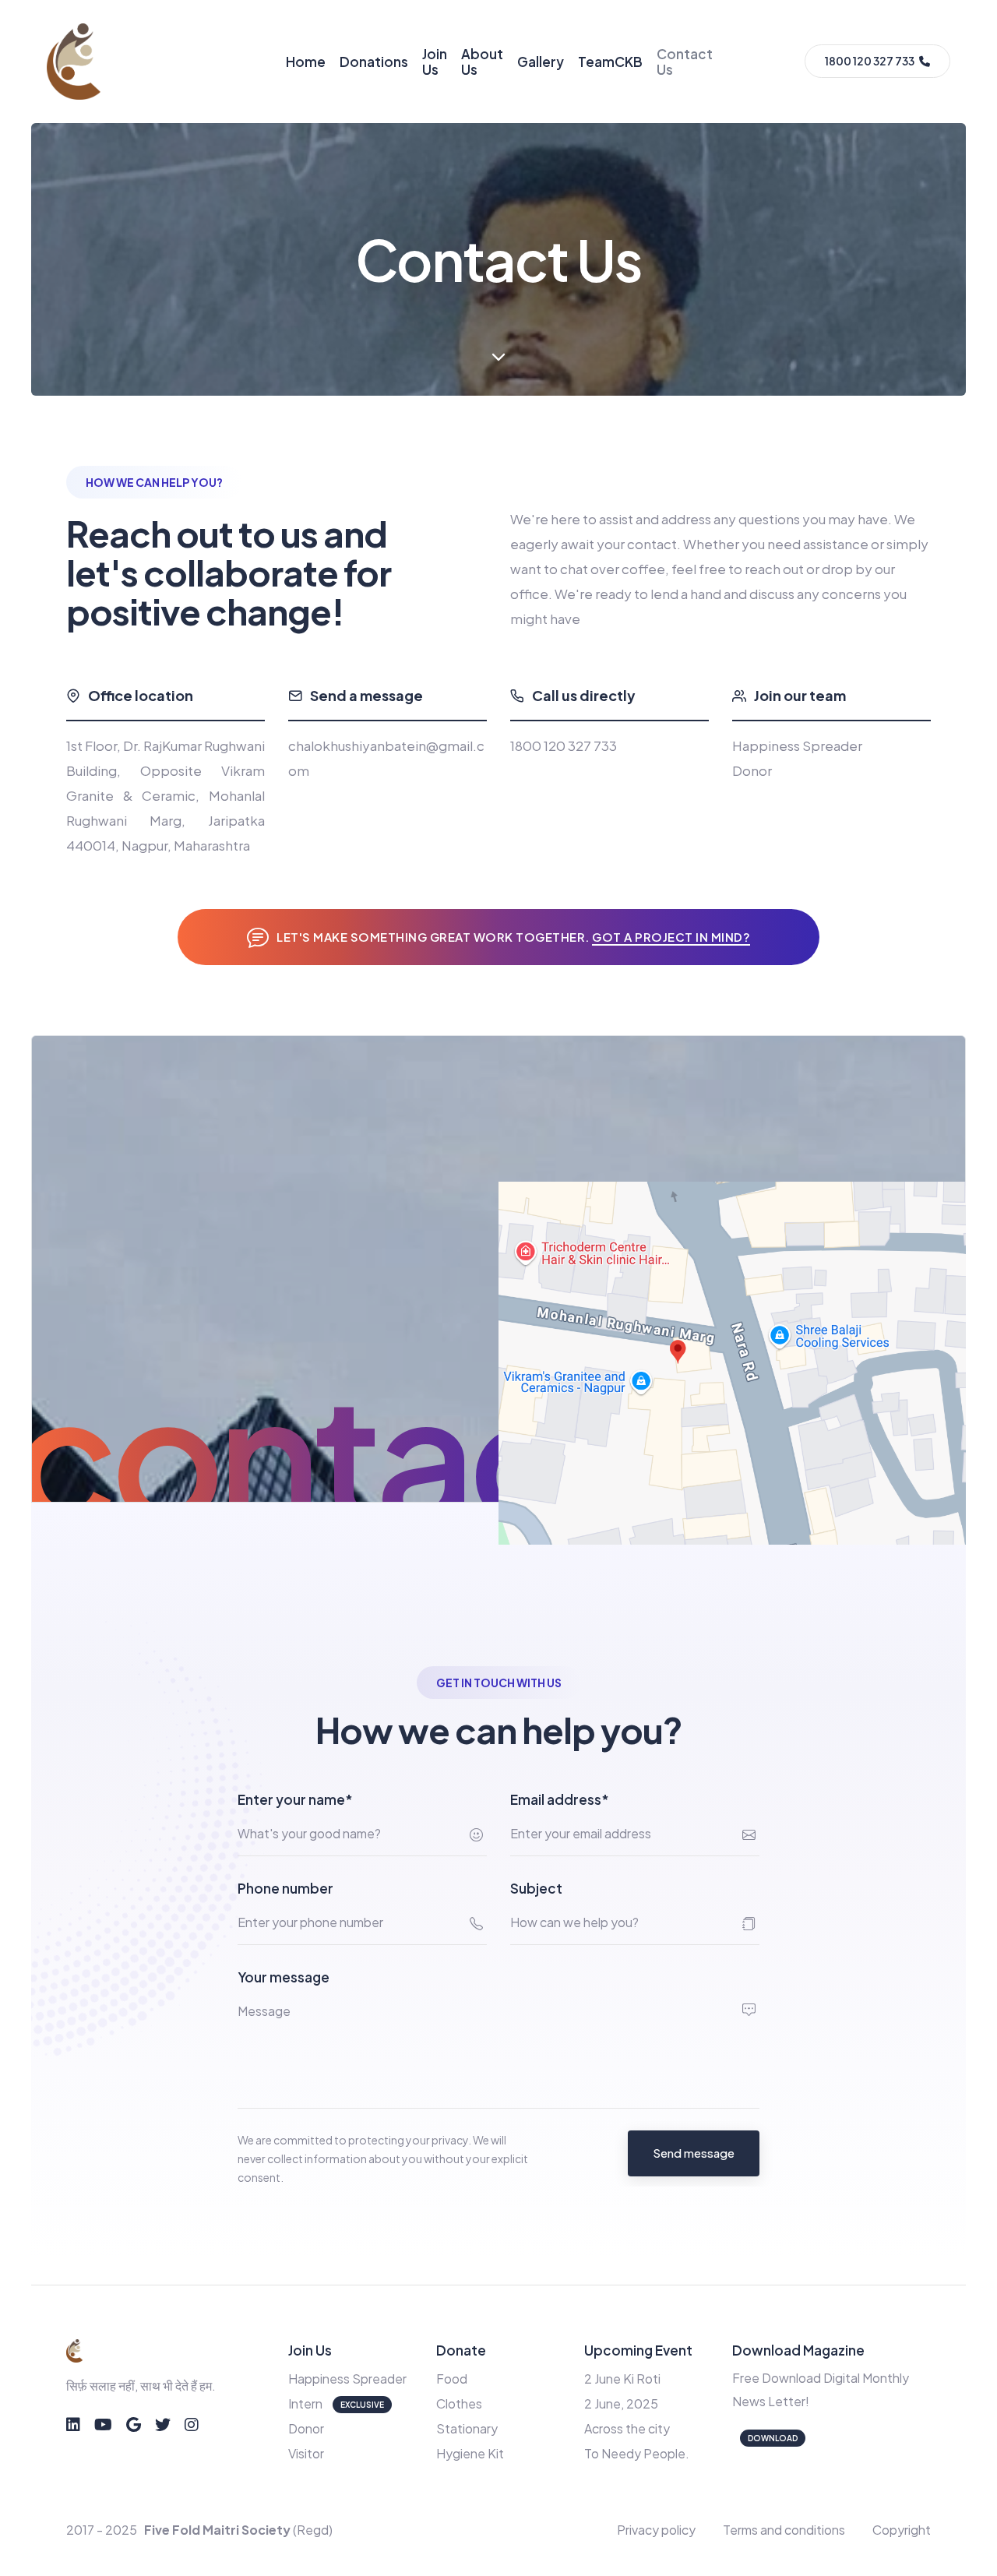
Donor (306, 2428)
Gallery (541, 62)
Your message (284, 1977)
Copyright (902, 2530)
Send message (694, 2153)
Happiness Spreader (347, 2379)
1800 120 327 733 (564, 745)
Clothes (459, 2403)
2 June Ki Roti (622, 2379)
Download (773, 2438)
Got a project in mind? (671, 937)
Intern (305, 2403)
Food (452, 2379)
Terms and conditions (784, 2530)
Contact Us (685, 62)
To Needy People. (637, 2453)
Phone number (285, 1888)
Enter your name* (295, 1799)
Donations (374, 62)
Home (306, 62)
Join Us (435, 62)
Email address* (560, 1799)
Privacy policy (656, 2530)
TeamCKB (610, 62)
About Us (482, 62)
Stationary (467, 2428)
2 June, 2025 (621, 2403)
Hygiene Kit (470, 2453)
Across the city (627, 2428)
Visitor (306, 2453)
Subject (536, 1888)
